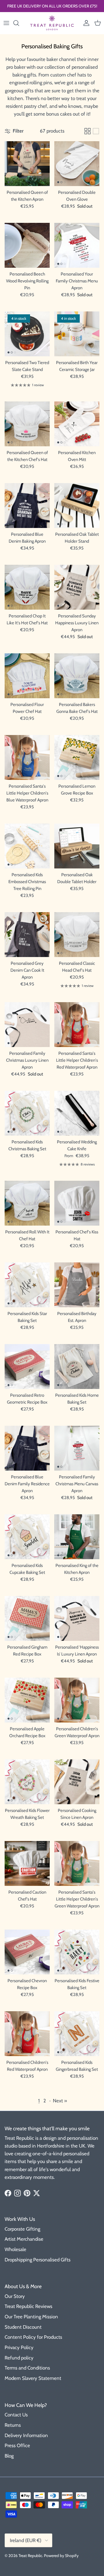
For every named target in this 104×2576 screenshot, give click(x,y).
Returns (13, 2425)
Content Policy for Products (33, 2337)
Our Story (15, 2296)
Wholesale (15, 2249)
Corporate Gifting (22, 2229)
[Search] (19, 23)
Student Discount (23, 2327)
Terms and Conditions (27, 2368)
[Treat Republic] (52, 23)
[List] (96, 131)
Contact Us (16, 2415)
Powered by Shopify (61, 2556)
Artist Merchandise (24, 2239)
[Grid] (88, 131)
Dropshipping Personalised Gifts (38, 2260)
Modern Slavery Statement (33, 2378)
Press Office (17, 2445)
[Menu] (6, 23)
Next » (60, 2101)
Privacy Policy (19, 2347)
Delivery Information (26, 2435)
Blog (9, 2456)
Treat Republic (30, 2556)
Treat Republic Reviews (28, 2306)
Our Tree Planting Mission (31, 2317)
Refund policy (19, 2358)
